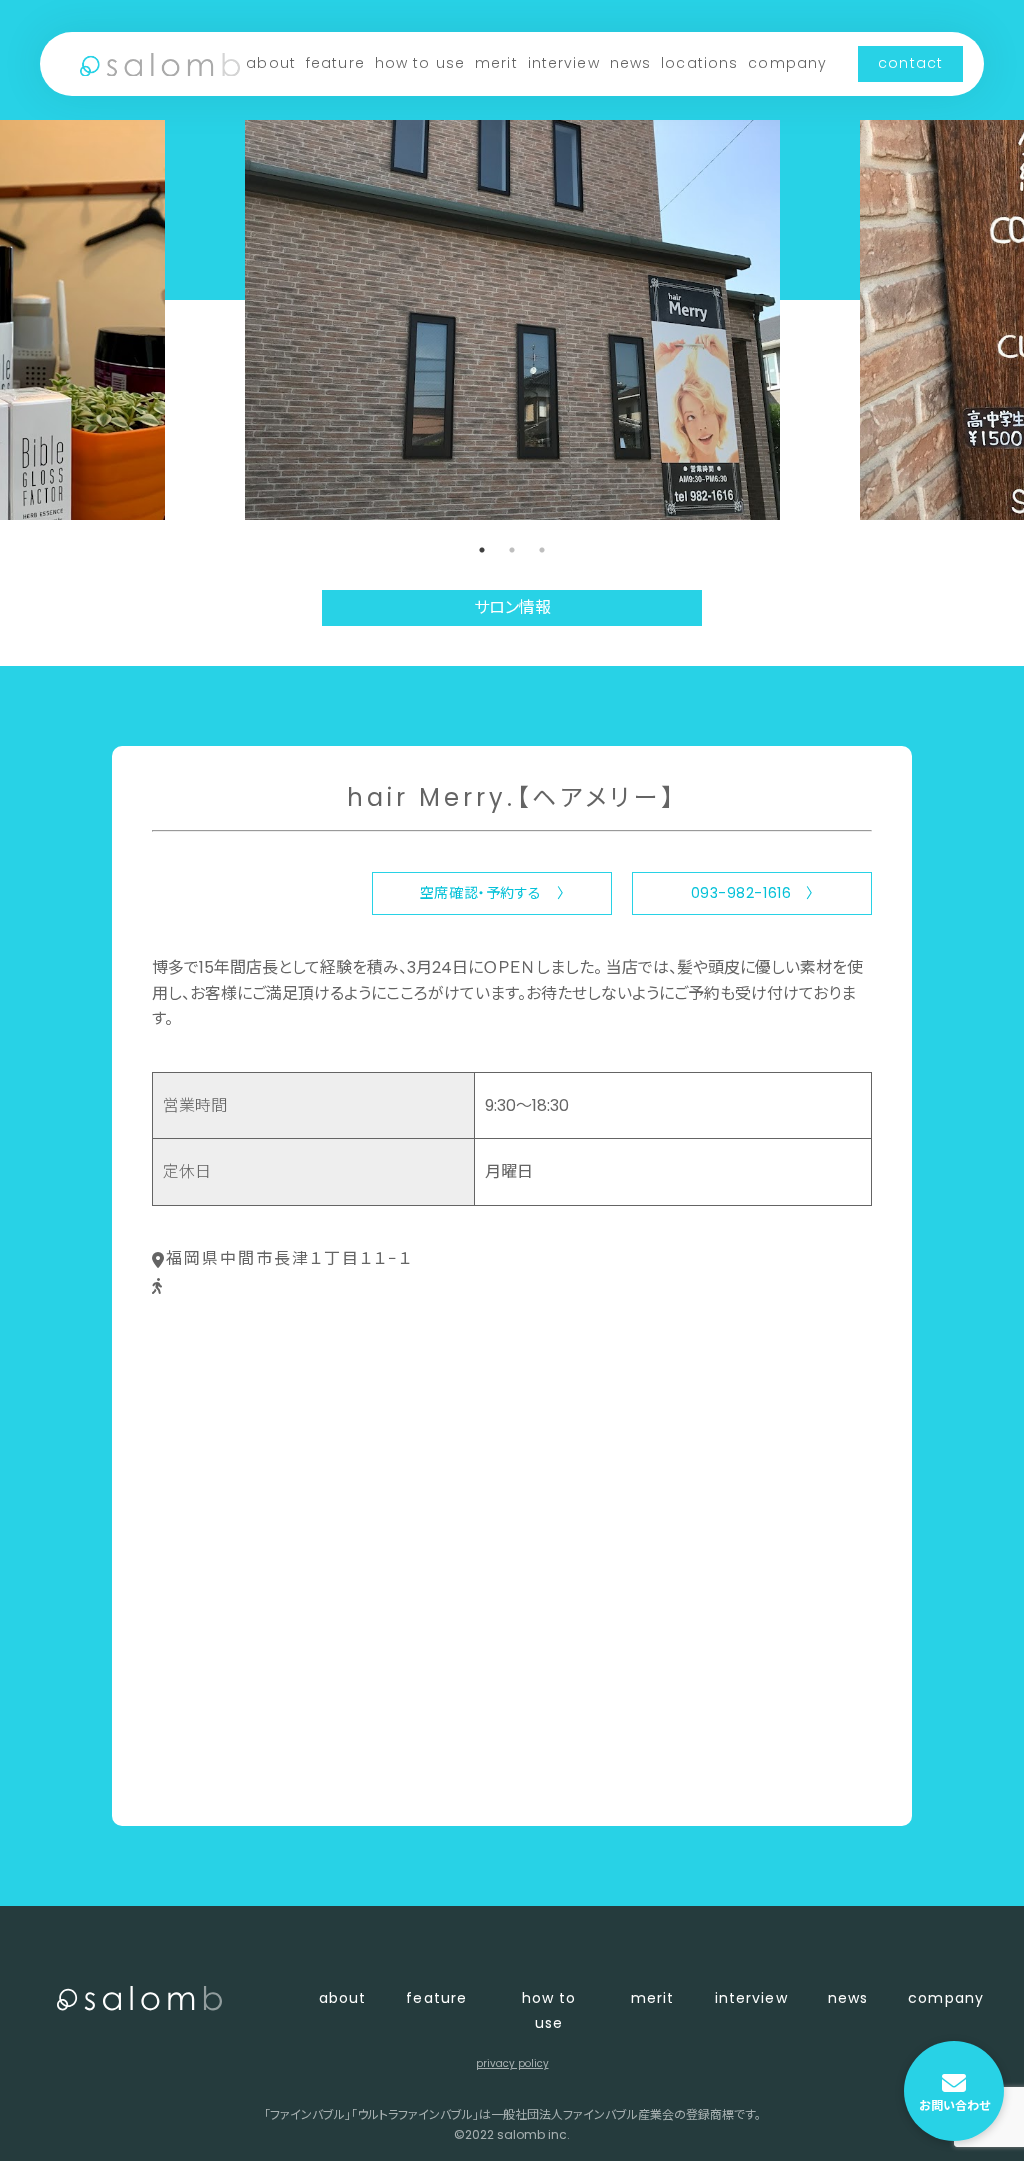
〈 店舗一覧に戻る (218, 1777)
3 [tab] (542, 550)
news (630, 63)
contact (910, 63)
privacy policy (512, 2063)
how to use (420, 63)
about (271, 63)
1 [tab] (482, 550)
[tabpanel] (512, 320)
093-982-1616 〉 (752, 893)
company (787, 63)
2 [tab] (512, 550)
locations (699, 63)
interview (564, 63)
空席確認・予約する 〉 (492, 893)
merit (496, 63)
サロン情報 (512, 607)
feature (335, 63)
